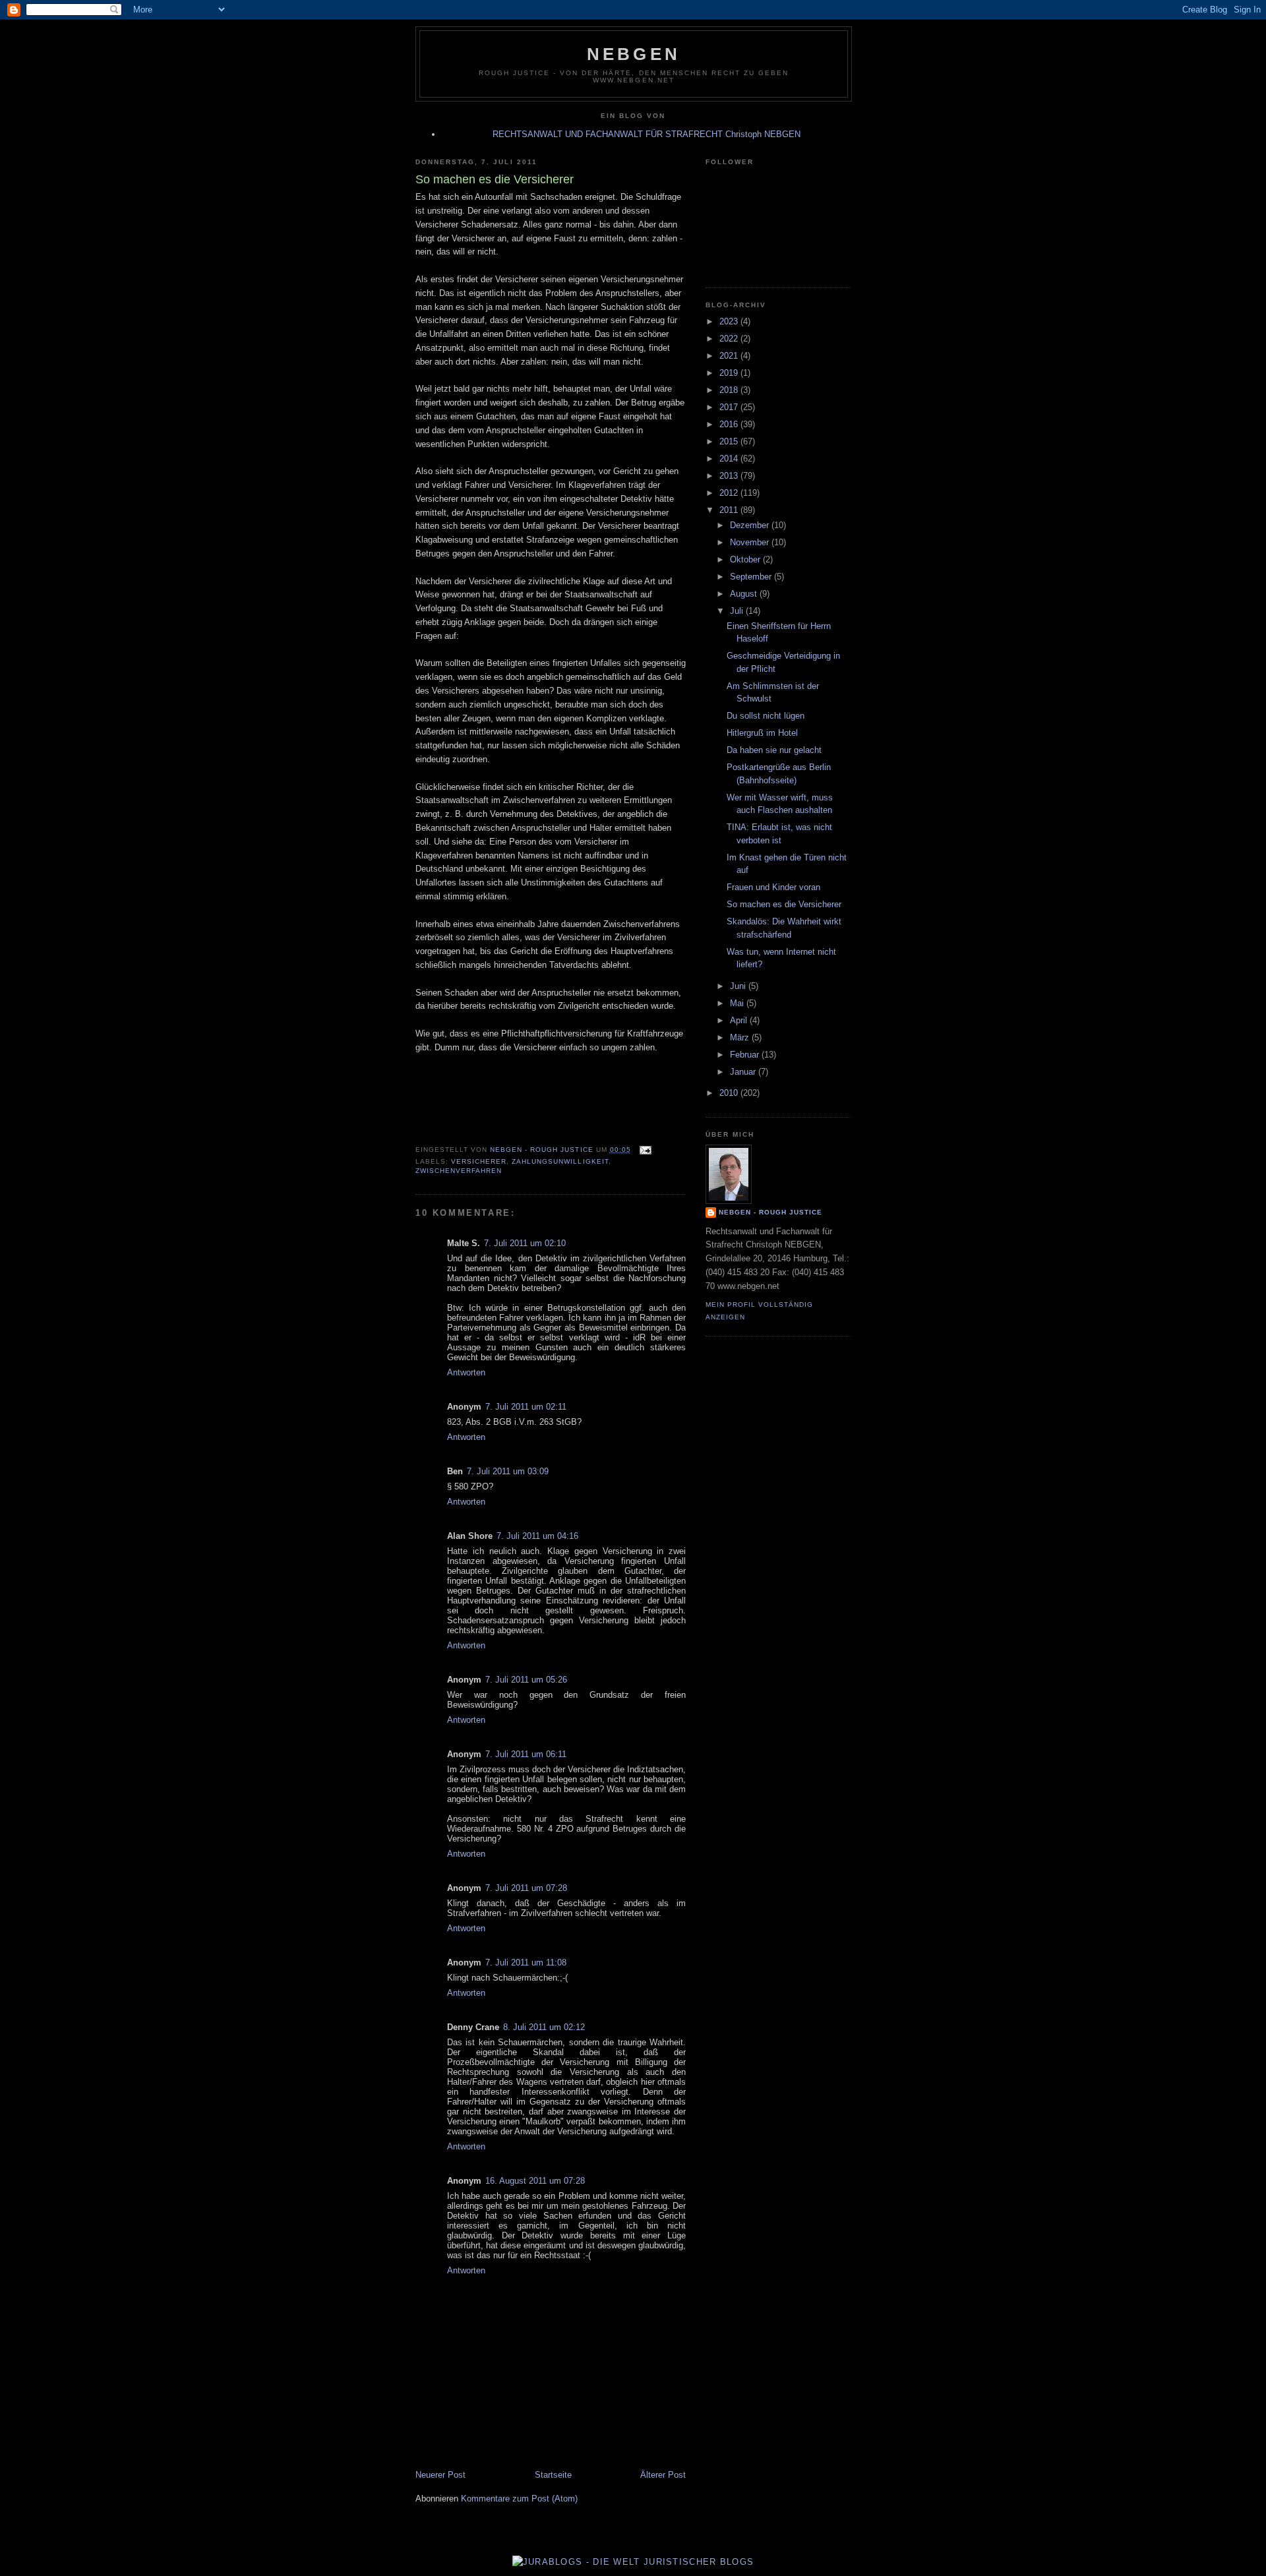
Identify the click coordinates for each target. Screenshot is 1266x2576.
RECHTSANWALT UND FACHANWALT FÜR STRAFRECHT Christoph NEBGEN (647, 134)
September (752, 577)
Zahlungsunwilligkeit (560, 1161)
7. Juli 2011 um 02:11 (526, 1407)
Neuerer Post (440, 2475)
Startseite (553, 2475)
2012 (730, 493)
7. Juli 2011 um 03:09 (508, 1471)
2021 (730, 356)
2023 (730, 321)
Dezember (751, 525)
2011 (730, 510)
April (740, 1020)
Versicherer (479, 1161)
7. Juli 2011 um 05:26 (526, 1680)
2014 (730, 459)
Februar (746, 1055)
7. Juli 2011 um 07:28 (526, 1888)
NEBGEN (634, 54)
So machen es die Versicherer (784, 904)
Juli (738, 611)
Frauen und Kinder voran (773, 887)
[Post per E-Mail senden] (645, 1150)
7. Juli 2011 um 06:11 (526, 1754)
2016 (730, 424)
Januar (744, 1072)
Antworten (466, 1372)
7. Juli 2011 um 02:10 (525, 1243)
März (741, 1037)
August (745, 594)
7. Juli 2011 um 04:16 (537, 1536)
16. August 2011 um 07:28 (535, 2181)
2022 (730, 339)
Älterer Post (663, 2475)
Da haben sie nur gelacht (774, 750)
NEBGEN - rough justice (770, 1212)
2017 (730, 407)
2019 (730, 373)
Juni (739, 986)
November (751, 542)
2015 (730, 441)
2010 (730, 1093)
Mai (738, 1003)
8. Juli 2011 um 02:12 (544, 2027)
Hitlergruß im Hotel (762, 733)
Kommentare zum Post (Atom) (519, 2499)
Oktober (746, 559)
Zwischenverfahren (459, 1171)
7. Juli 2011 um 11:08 (526, 1962)
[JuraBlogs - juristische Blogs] (633, 2562)
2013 (730, 476)
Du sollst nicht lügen (766, 716)
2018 (730, 390)
